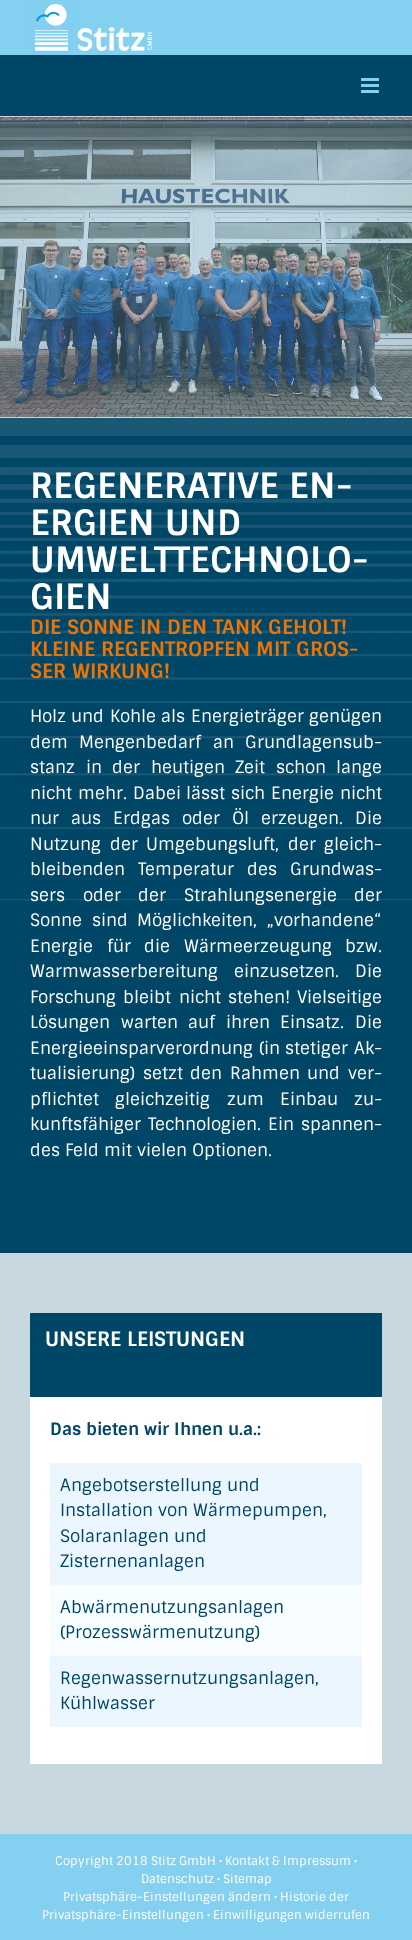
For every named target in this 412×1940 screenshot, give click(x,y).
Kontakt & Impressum (288, 1861)
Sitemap (247, 1879)
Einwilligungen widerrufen (291, 1915)
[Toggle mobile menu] (371, 85)
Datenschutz (177, 1879)
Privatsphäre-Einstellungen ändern (167, 1897)
